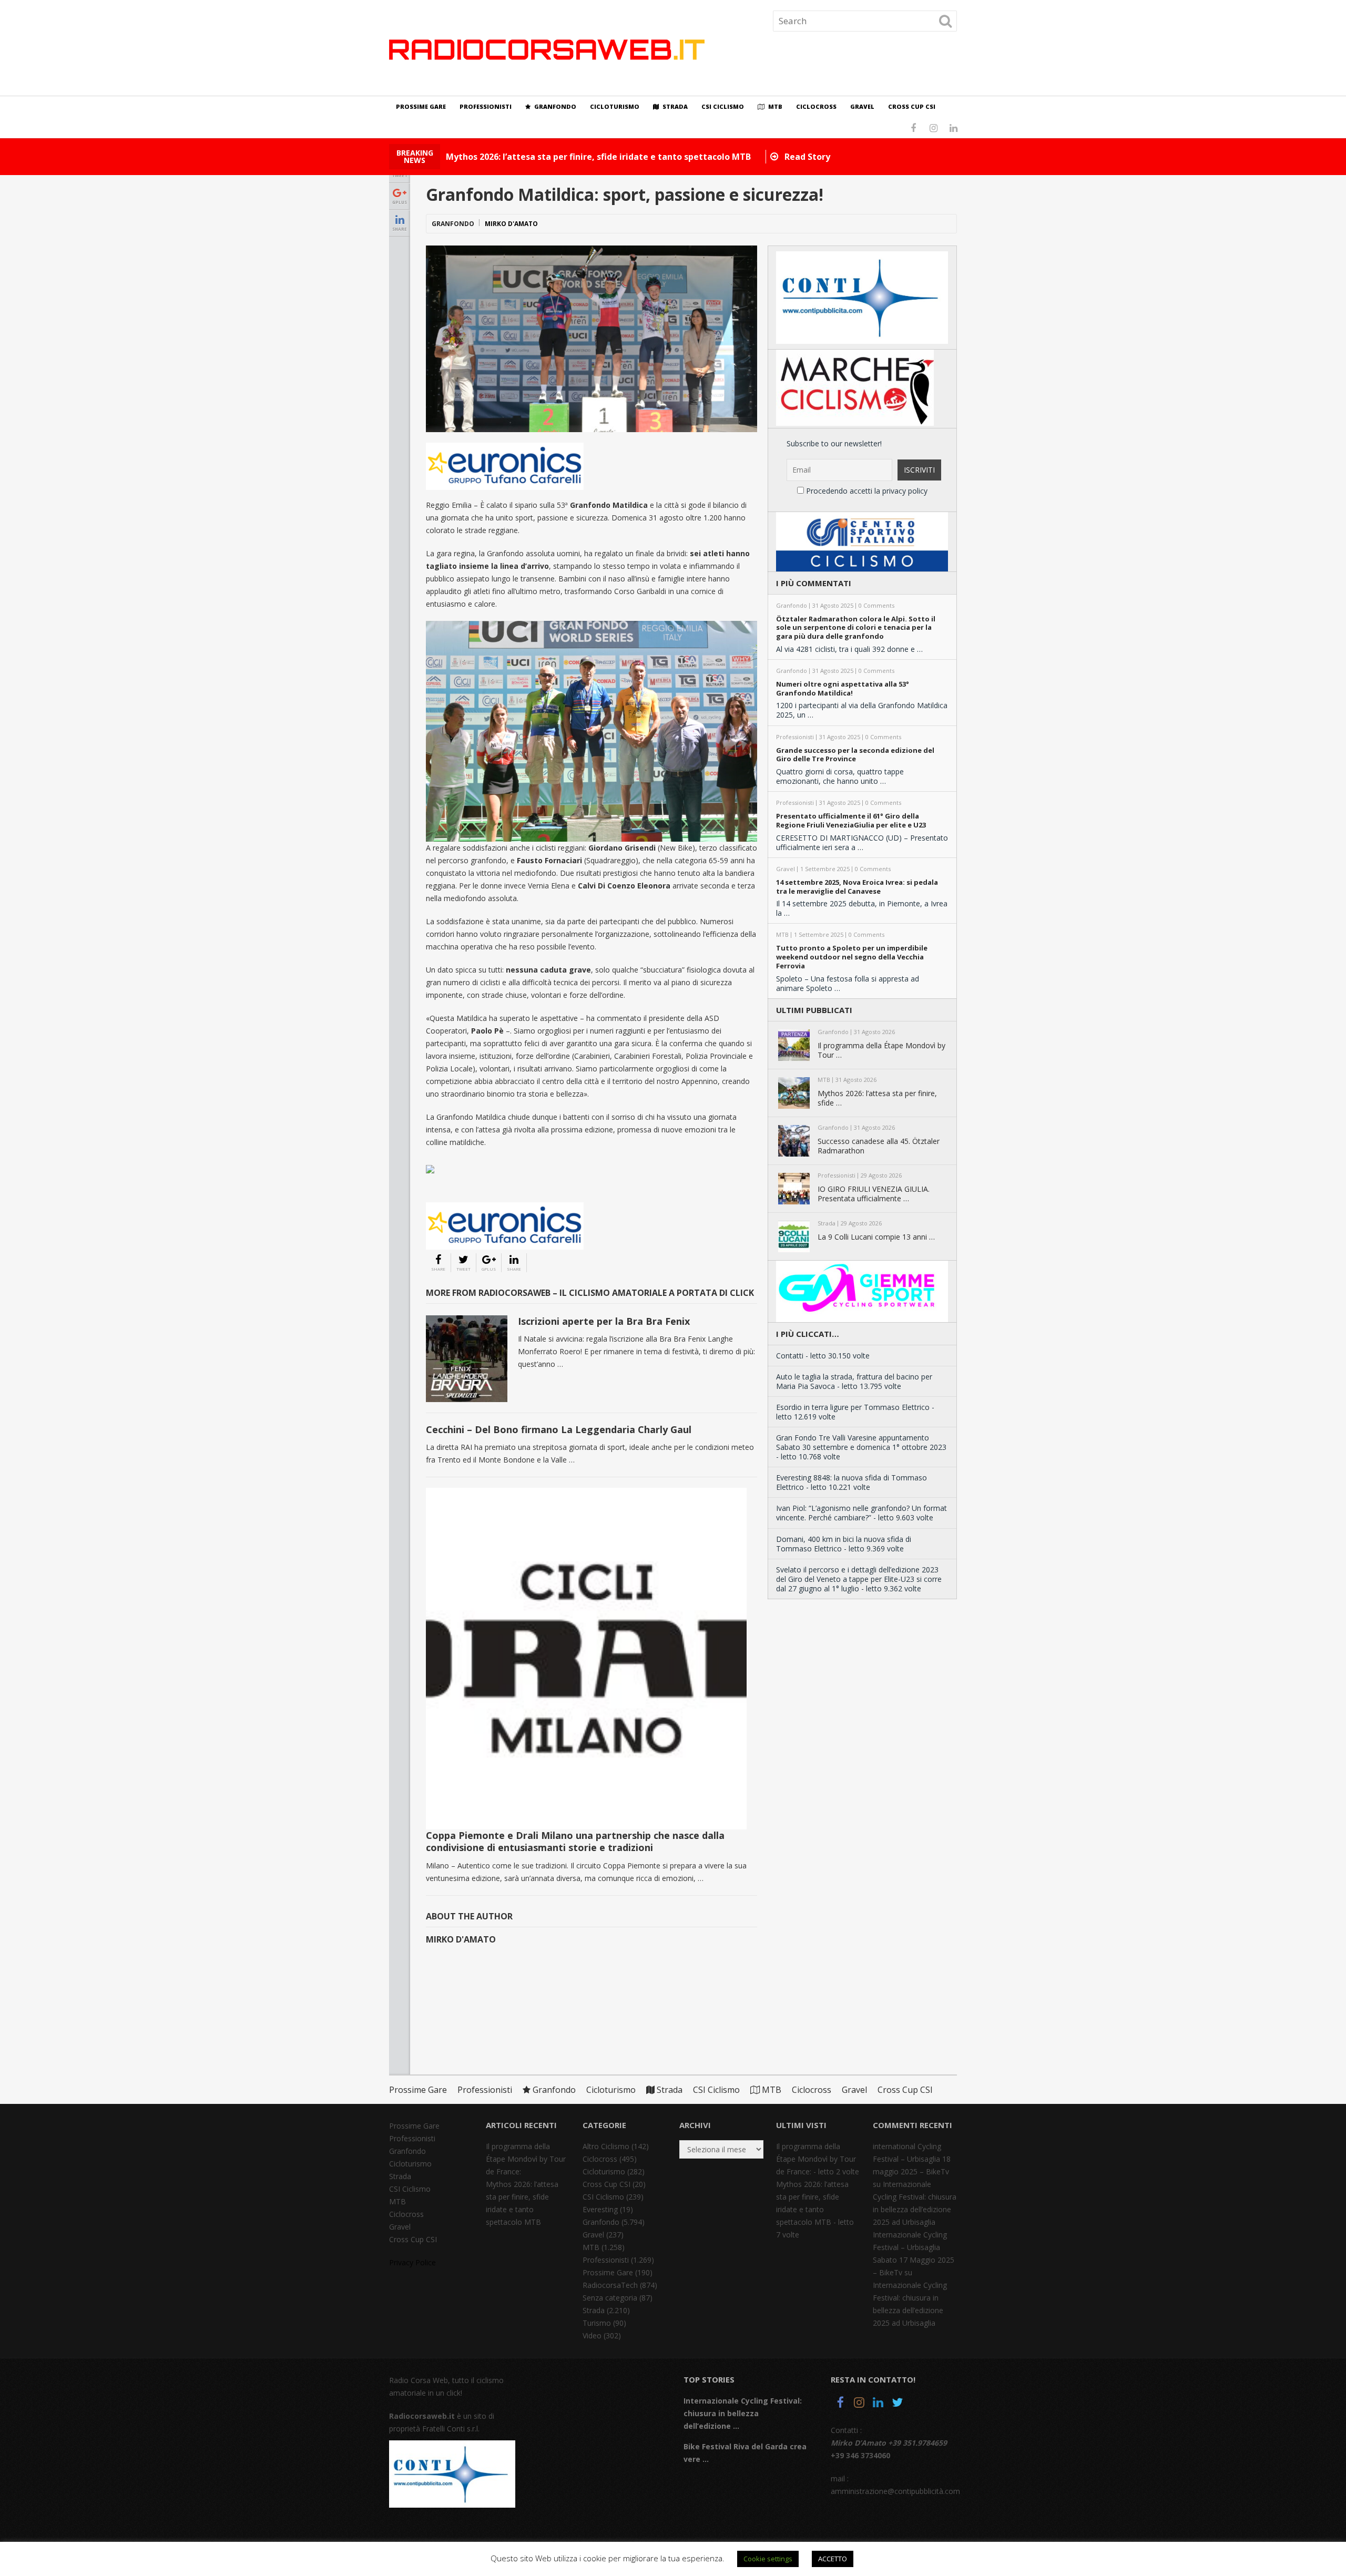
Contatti (790, 1356)
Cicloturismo (615, 106)
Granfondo (554, 106)
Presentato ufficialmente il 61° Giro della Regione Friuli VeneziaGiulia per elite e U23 (851, 821)
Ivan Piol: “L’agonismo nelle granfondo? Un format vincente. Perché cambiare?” (861, 1513)
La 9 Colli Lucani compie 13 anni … (876, 1237)
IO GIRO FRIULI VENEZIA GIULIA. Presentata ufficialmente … (874, 1194)
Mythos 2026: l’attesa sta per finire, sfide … (877, 1098)
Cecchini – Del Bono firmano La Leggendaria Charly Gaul (559, 1429)
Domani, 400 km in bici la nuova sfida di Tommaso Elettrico (844, 1544)
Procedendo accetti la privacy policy (866, 491)
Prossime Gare (421, 106)
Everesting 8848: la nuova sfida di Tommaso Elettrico (852, 1482)
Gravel (862, 106)
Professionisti (486, 106)
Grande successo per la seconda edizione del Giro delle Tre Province (855, 755)
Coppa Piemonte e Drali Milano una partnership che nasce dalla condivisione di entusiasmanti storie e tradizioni (575, 1841)
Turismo (597, 2323)
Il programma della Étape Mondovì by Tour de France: (526, 2159)
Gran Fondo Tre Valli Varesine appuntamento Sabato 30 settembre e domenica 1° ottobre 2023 (861, 1442)
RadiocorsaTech (610, 2285)
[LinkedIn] (878, 2404)
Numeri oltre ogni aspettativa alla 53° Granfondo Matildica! (843, 689)
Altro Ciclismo (606, 2146)
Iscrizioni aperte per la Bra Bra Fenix (604, 1321)
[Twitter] (897, 2404)
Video (592, 2335)
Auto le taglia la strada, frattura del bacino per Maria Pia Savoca (854, 1381)
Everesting (600, 2209)
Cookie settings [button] (768, 2559)
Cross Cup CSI (912, 106)
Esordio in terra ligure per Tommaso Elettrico (853, 1407)
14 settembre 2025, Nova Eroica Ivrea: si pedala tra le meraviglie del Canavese (857, 887)
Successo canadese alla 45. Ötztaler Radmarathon (879, 1146)
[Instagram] (859, 2404)
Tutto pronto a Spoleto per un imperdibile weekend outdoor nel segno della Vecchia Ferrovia (852, 957)
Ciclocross (816, 106)
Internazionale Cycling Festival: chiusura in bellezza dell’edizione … (743, 2413)
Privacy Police (412, 2262)
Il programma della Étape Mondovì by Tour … (881, 1050)
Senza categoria (610, 2298)
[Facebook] (840, 2404)
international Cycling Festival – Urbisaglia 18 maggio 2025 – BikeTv (912, 2159)
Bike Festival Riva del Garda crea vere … (745, 2453)
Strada (674, 106)
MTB (774, 106)
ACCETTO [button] (833, 2559)
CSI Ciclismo (723, 106)
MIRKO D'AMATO (511, 224)
